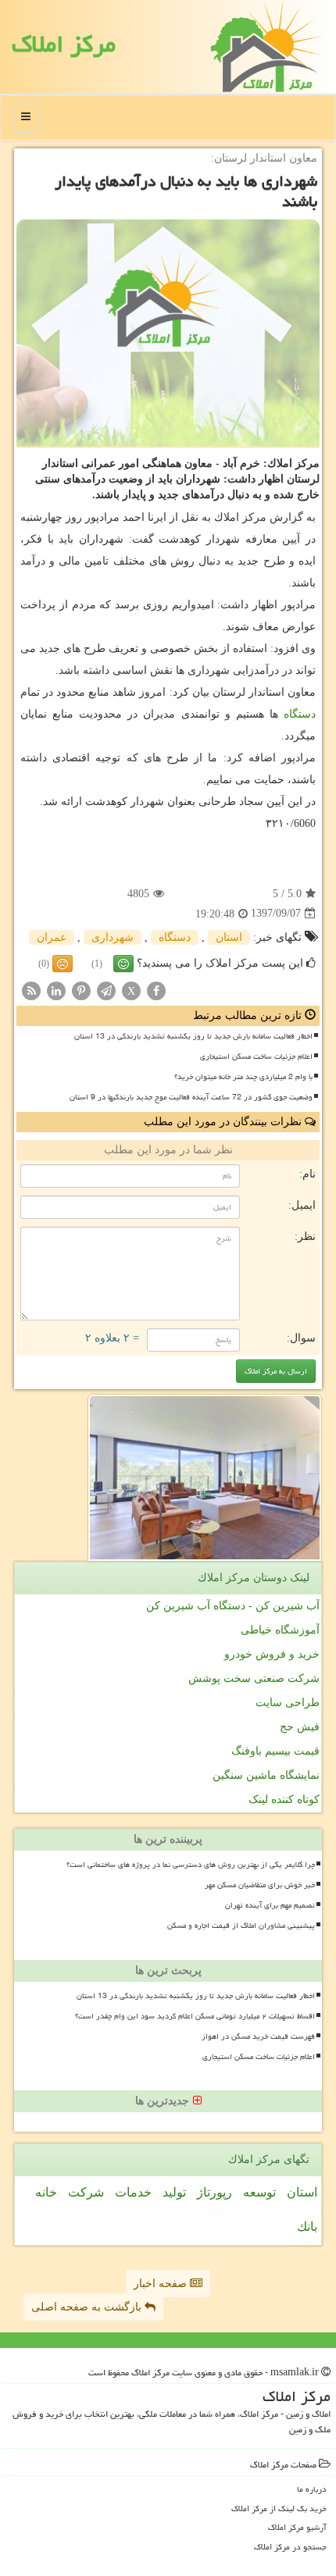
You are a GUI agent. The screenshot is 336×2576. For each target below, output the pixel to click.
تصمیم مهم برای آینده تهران (270, 1905)
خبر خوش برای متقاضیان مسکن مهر (260, 1885)
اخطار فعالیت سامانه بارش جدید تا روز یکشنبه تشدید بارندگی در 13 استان (193, 1036)
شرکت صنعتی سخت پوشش (254, 1678)
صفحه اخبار (162, 2284)
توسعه (259, 2192)
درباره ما (312, 2489)
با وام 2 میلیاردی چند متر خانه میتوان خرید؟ (243, 1077)
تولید (174, 2192)
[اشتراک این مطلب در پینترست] (81, 990)
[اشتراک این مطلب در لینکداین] (56, 990)
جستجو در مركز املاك (290, 2547)
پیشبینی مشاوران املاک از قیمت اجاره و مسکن (241, 1926)
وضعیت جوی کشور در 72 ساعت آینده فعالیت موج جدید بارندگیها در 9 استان (191, 1097)
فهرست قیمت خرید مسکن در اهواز (258, 2036)
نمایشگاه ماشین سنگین (266, 1775)
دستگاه (300, 714)
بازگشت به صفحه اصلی (88, 2307)
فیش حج (300, 1727)
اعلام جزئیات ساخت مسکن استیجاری (256, 1056)
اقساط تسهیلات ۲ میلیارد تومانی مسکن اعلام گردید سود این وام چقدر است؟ (195, 2016)
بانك (307, 2227)
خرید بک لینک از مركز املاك (279, 2508)
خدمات (133, 2192)
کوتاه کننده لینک (284, 1799)
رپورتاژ (214, 2192)
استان (229, 937)
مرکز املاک (64, 44)
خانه (46, 2192)
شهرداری (113, 937)
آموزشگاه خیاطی (280, 1630)
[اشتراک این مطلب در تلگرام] (106, 990)
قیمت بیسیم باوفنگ (275, 1751)
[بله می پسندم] (123, 964)
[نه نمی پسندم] (63, 964)
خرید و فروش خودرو (272, 1654)
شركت (86, 2192)
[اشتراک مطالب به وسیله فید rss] (31, 990)
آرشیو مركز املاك (297, 2527)
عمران (52, 937)
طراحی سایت (288, 1703)
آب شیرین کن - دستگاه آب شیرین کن (233, 1606)
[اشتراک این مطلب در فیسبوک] (156, 990)
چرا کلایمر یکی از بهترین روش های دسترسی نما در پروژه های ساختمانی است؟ (191, 1865)
